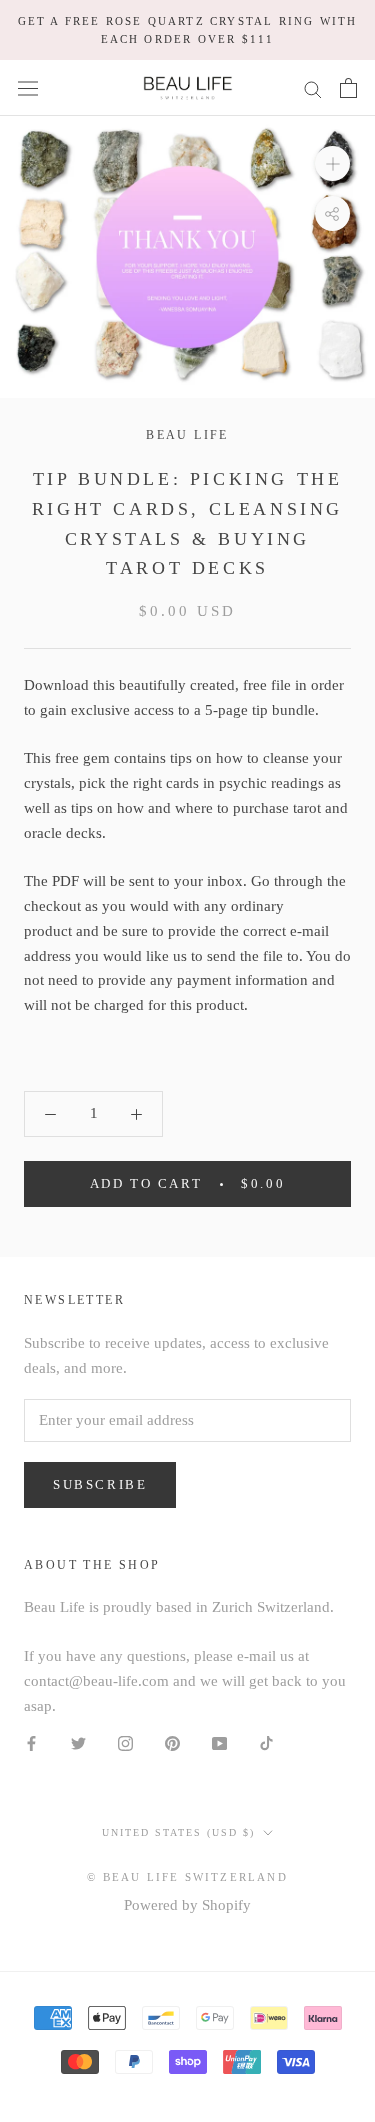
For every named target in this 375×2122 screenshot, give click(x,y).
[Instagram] (125, 1741)
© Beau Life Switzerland (187, 1877)
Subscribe (100, 1484)
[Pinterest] (172, 1741)
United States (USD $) (178, 1832)
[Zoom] (332, 163)
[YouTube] (219, 1741)
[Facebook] (31, 1741)
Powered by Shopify (187, 1905)
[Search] (313, 88)
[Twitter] (78, 1741)
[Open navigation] (28, 88)
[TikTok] (266, 1741)
